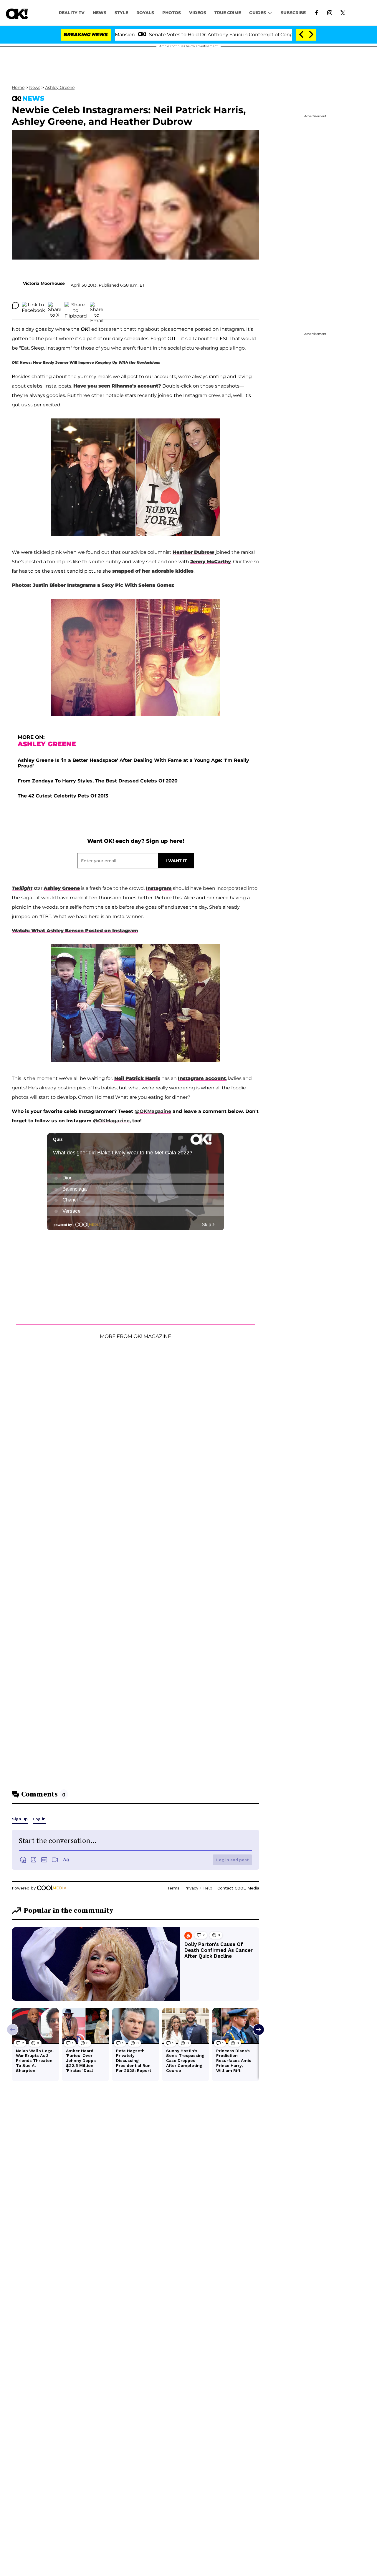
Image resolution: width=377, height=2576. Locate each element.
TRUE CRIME (228, 13)
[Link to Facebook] (316, 12)
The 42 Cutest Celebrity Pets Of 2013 (63, 796)
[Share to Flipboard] (76, 305)
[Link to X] (343, 12)
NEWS (100, 13)
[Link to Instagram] (330, 12)
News (35, 87)
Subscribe (293, 13)
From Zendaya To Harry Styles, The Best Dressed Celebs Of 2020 (98, 781)
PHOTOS (172, 13)
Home (18, 87)
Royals (145, 13)
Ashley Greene (60, 87)
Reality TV (72, 13)
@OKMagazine (153, 1111)
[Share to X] (55, 305)
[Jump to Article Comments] (15, 305)
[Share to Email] (97, 305)
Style (121, 13)
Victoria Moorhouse (44, 283)
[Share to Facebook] (33, 305)
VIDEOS (198, 13)
